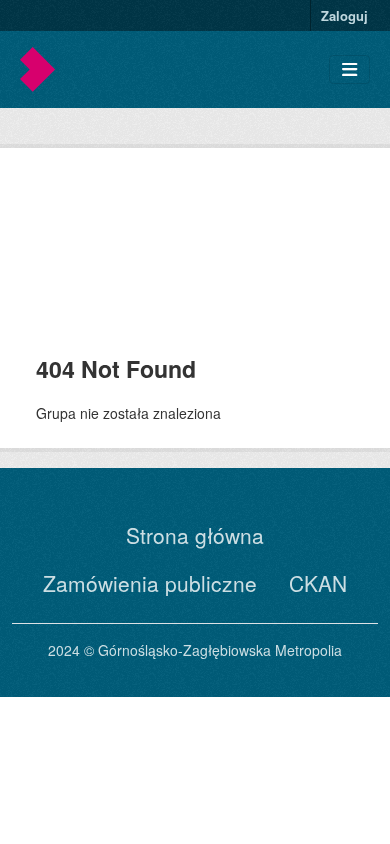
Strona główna (195, 535)
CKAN (318, 583)
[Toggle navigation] (349, 69)
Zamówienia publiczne (150, 583)
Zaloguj (344, 15)
